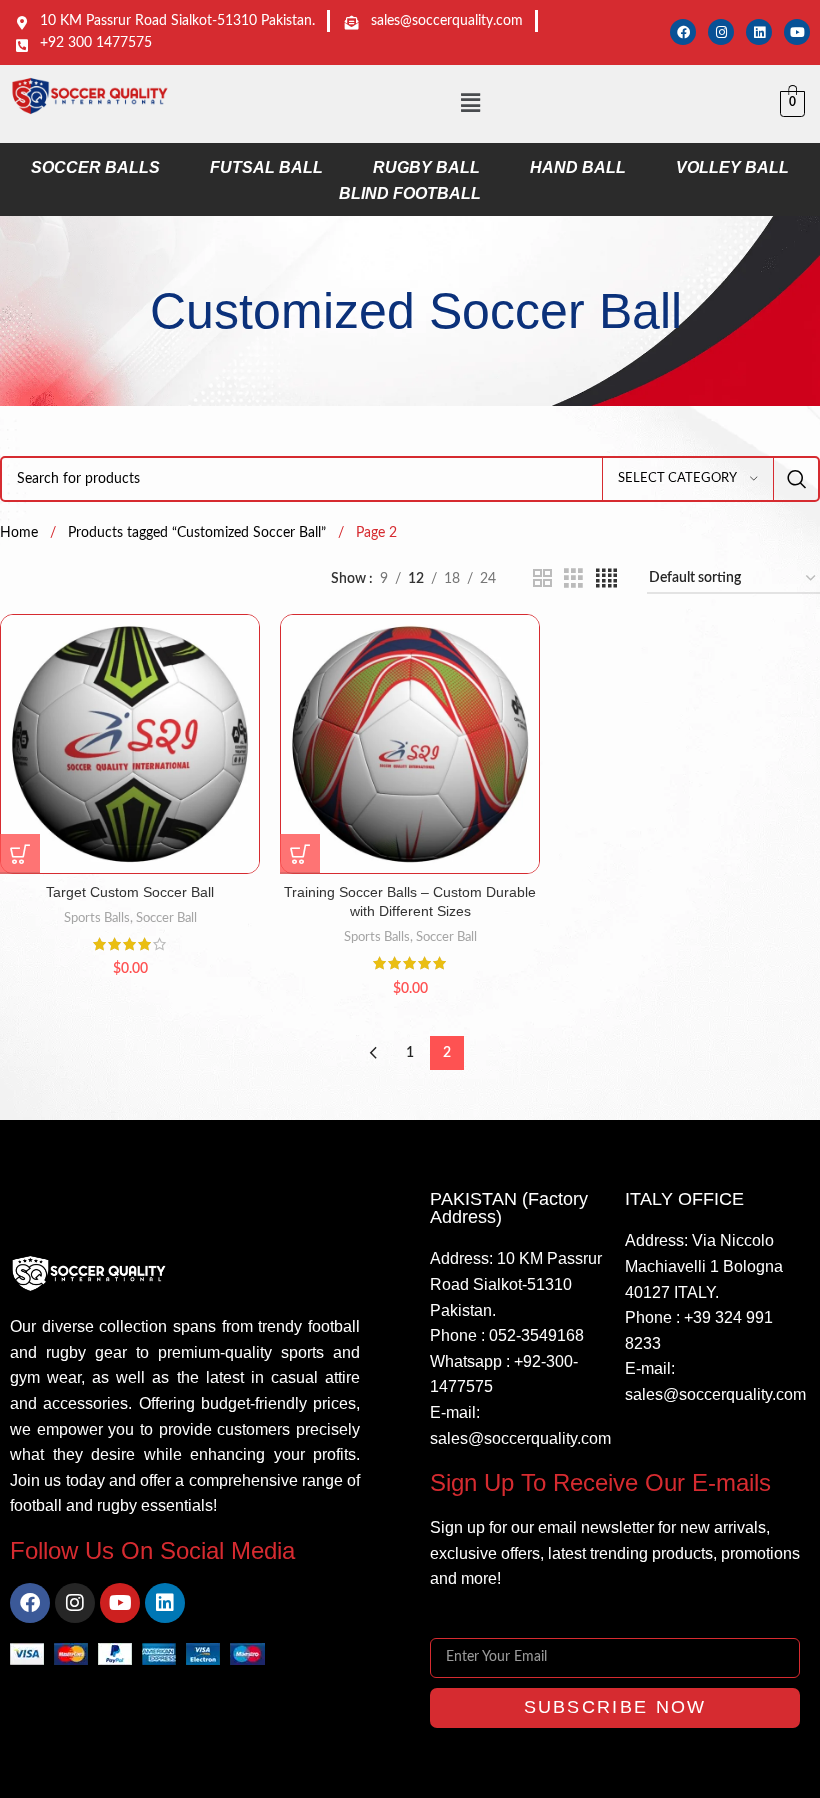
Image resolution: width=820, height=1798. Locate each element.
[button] (470, 104)
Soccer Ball (166, 918)
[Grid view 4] (606, 579)
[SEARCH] (797, 479)
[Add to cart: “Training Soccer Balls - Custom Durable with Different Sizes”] (300, 854)
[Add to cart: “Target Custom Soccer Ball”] (20, 854)
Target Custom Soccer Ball (130, 892)
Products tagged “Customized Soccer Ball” (199, 533)
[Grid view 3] (573, 579)
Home (21, 533)
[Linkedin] (759, 32)
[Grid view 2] (542, 579)
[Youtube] (797, 32)
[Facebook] (683, 32)
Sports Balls (97, 918)
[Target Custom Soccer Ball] (130, 744)
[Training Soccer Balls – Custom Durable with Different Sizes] (410, 744)
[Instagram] (721, 32)
